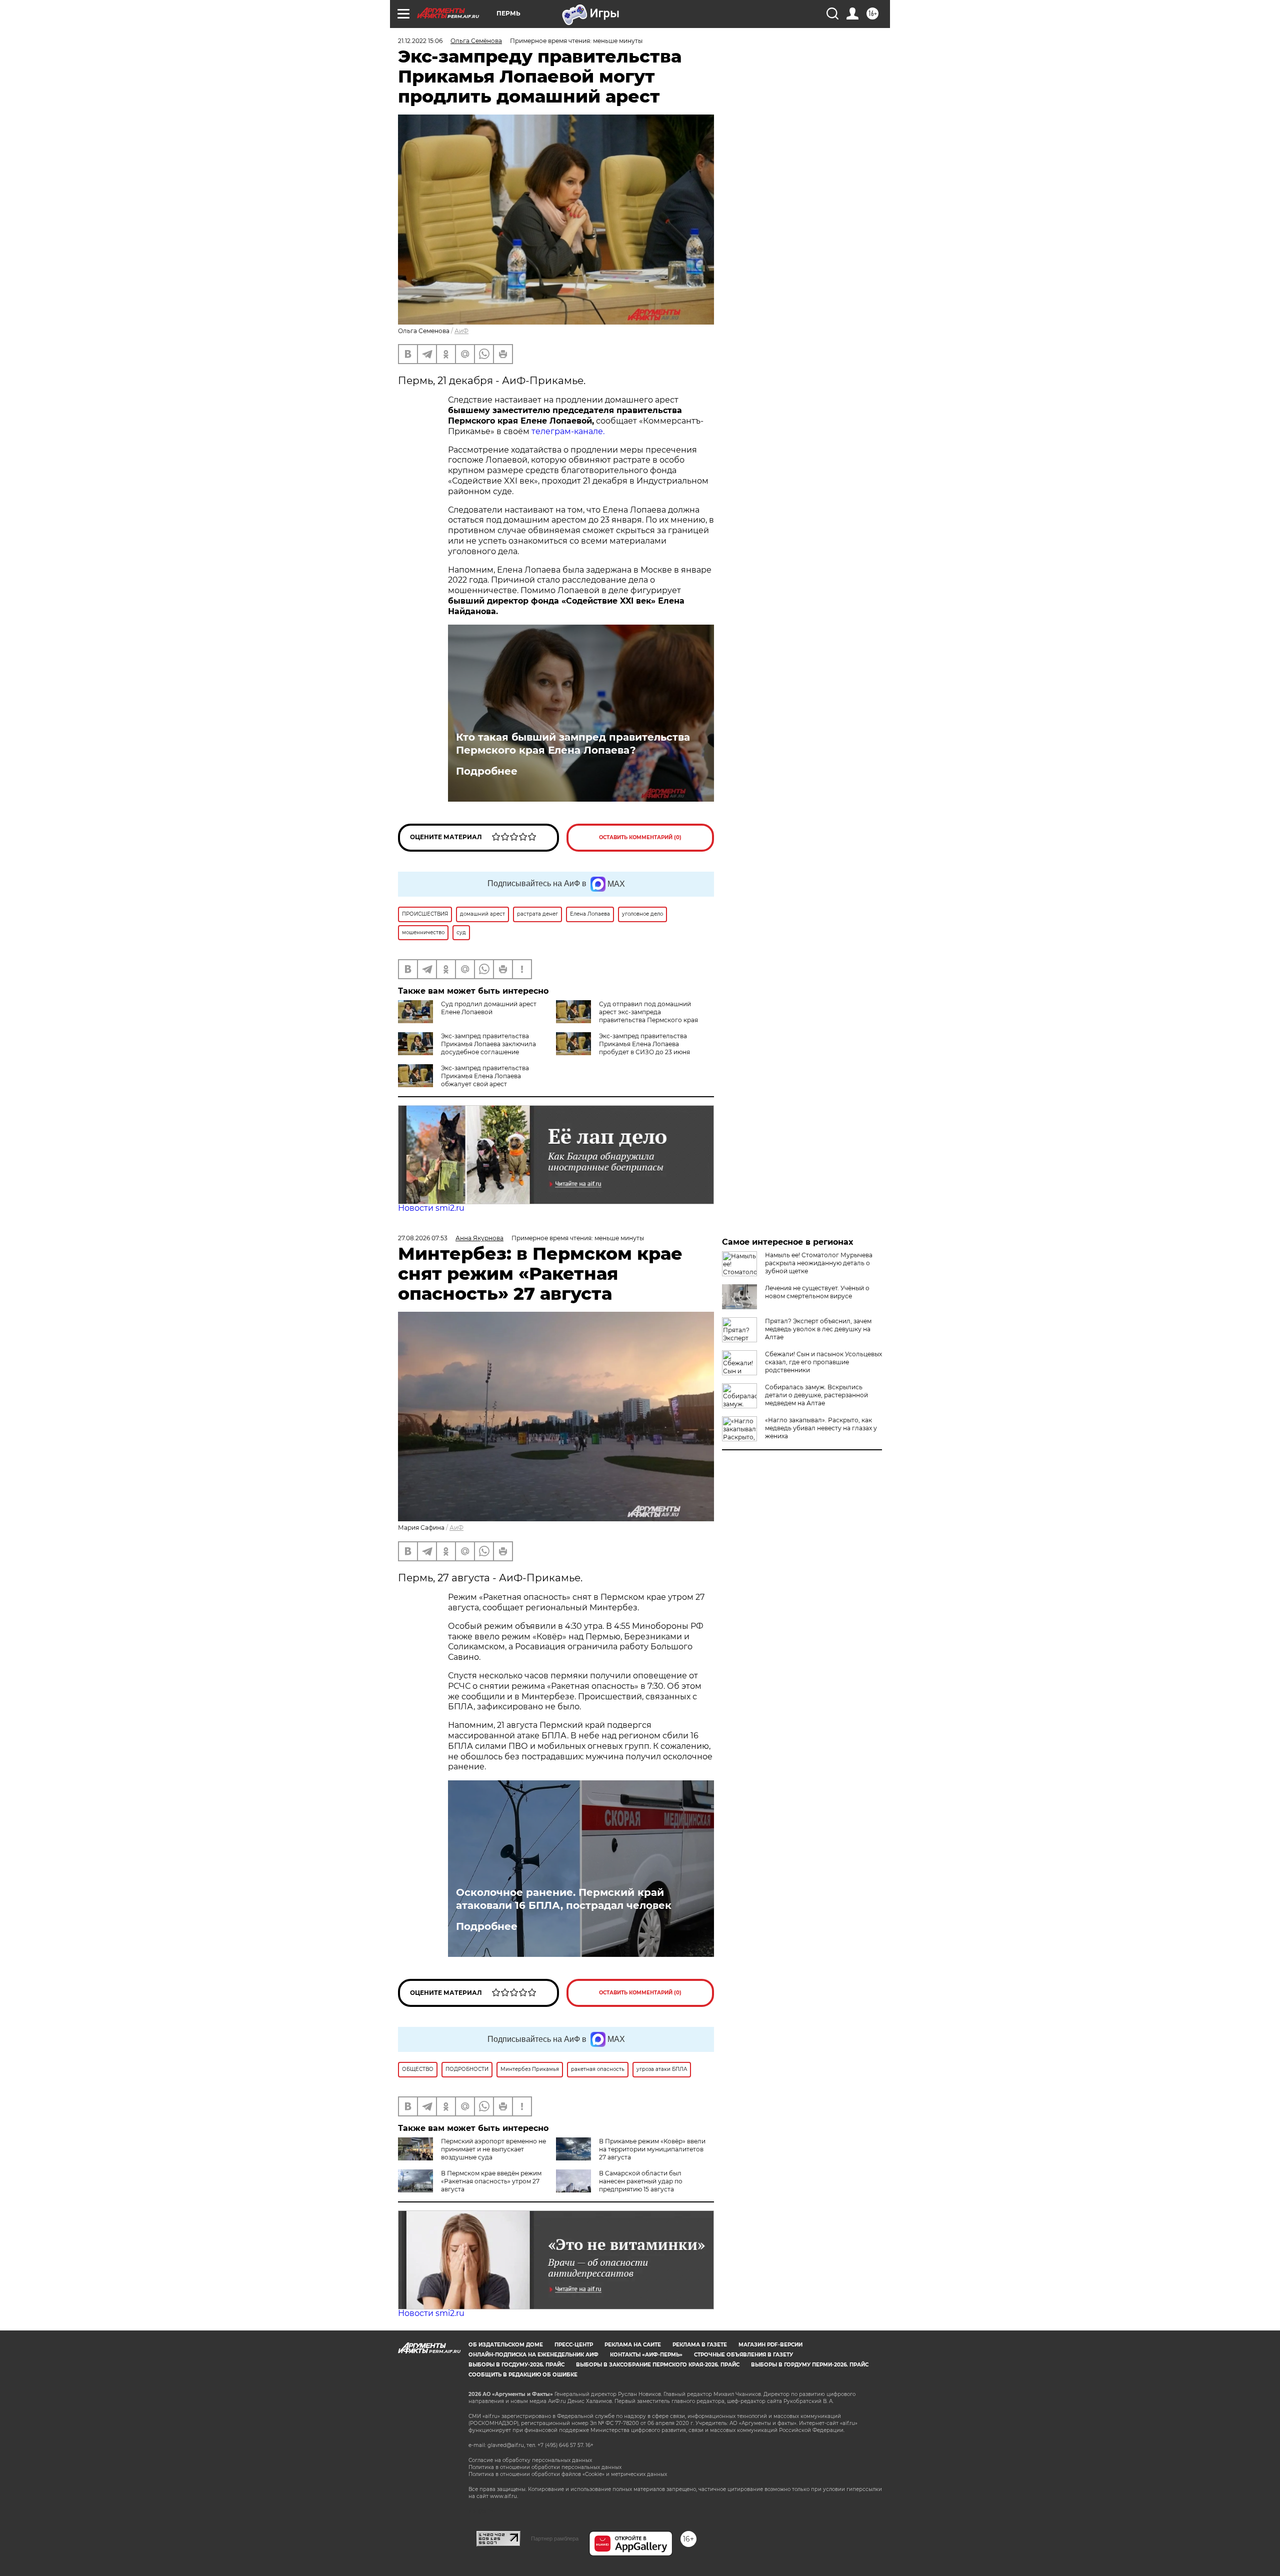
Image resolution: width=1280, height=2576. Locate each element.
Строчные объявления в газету (743, 2355)
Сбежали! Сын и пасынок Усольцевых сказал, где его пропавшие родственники (823, 1362)
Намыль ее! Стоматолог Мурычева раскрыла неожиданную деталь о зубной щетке (819, 1263)
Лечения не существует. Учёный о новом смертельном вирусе (817, 1292)
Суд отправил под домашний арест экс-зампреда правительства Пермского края (648, 1012)
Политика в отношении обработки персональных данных (545, 2467)
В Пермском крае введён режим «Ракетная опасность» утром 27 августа (491, 2181)
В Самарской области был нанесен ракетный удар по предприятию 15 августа (641, 2181)
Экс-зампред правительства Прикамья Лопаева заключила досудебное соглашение (488, 1044)
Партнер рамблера (555, 2538)
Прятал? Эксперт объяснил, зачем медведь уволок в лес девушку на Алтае (818, 1329)
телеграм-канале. (568, 431)
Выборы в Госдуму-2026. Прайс (516, 2365)
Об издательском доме (506, 2345)
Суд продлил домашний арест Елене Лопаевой (489, 1008)
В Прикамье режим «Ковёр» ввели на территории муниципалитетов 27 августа (652, 2149)
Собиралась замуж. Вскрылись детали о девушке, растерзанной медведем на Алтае (816, 1395)
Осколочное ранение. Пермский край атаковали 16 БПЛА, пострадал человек (564, 1899)
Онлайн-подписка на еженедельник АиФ (533, 2355)
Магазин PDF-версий (770, 2345)
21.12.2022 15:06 (420, 41)
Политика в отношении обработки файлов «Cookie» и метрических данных (568, 2474)
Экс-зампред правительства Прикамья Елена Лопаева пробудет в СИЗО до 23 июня (644, 1044)
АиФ (461, 331)
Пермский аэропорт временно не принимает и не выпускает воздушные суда (493, 2149)
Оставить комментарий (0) (640, 837)
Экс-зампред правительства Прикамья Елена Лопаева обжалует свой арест (485, 1076)
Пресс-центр (574, 2345)
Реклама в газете (700, 2345)
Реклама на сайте (633, 2345)
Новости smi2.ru (431, 1208)
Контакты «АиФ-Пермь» (646, 2355)
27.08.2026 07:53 (423, 1238)
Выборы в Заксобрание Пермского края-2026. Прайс (658, 2365)
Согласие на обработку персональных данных (530, 2460)
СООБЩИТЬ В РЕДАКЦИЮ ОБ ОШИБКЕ (523, 2375)
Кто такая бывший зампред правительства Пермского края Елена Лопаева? (573, 744)
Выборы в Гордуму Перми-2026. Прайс (810, 2365)
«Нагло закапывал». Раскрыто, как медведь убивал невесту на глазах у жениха (821, 1428)
